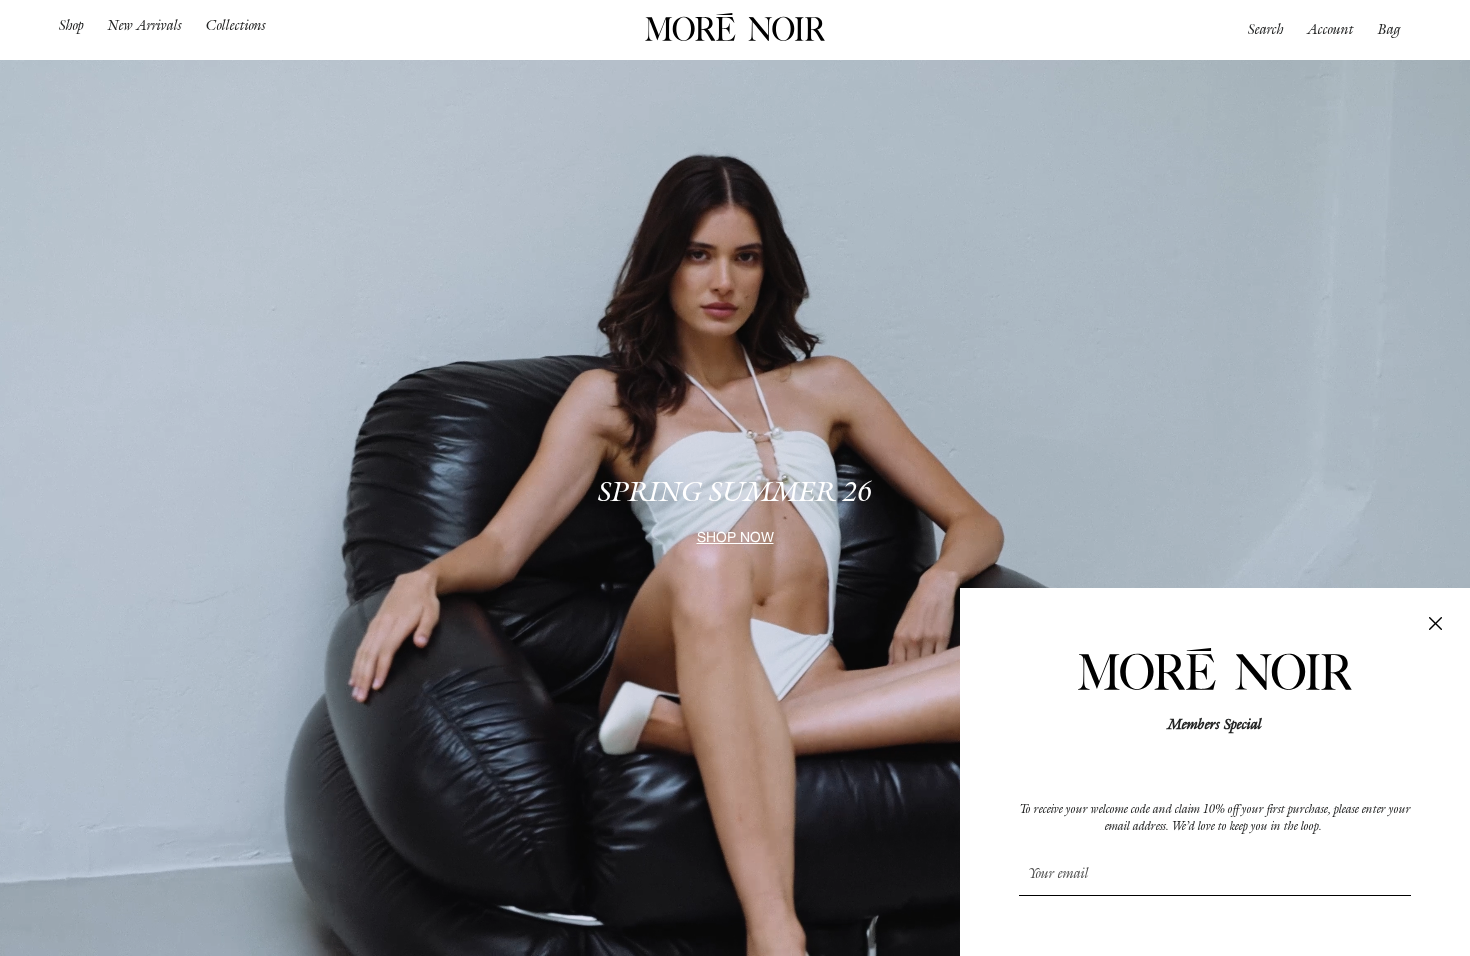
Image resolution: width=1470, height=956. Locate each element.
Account (1331, 29)
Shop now (735, 538)
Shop (71, 25)
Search (1266, 29)
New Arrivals (145, 25)
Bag (1389, 29)
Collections (236, 25)
